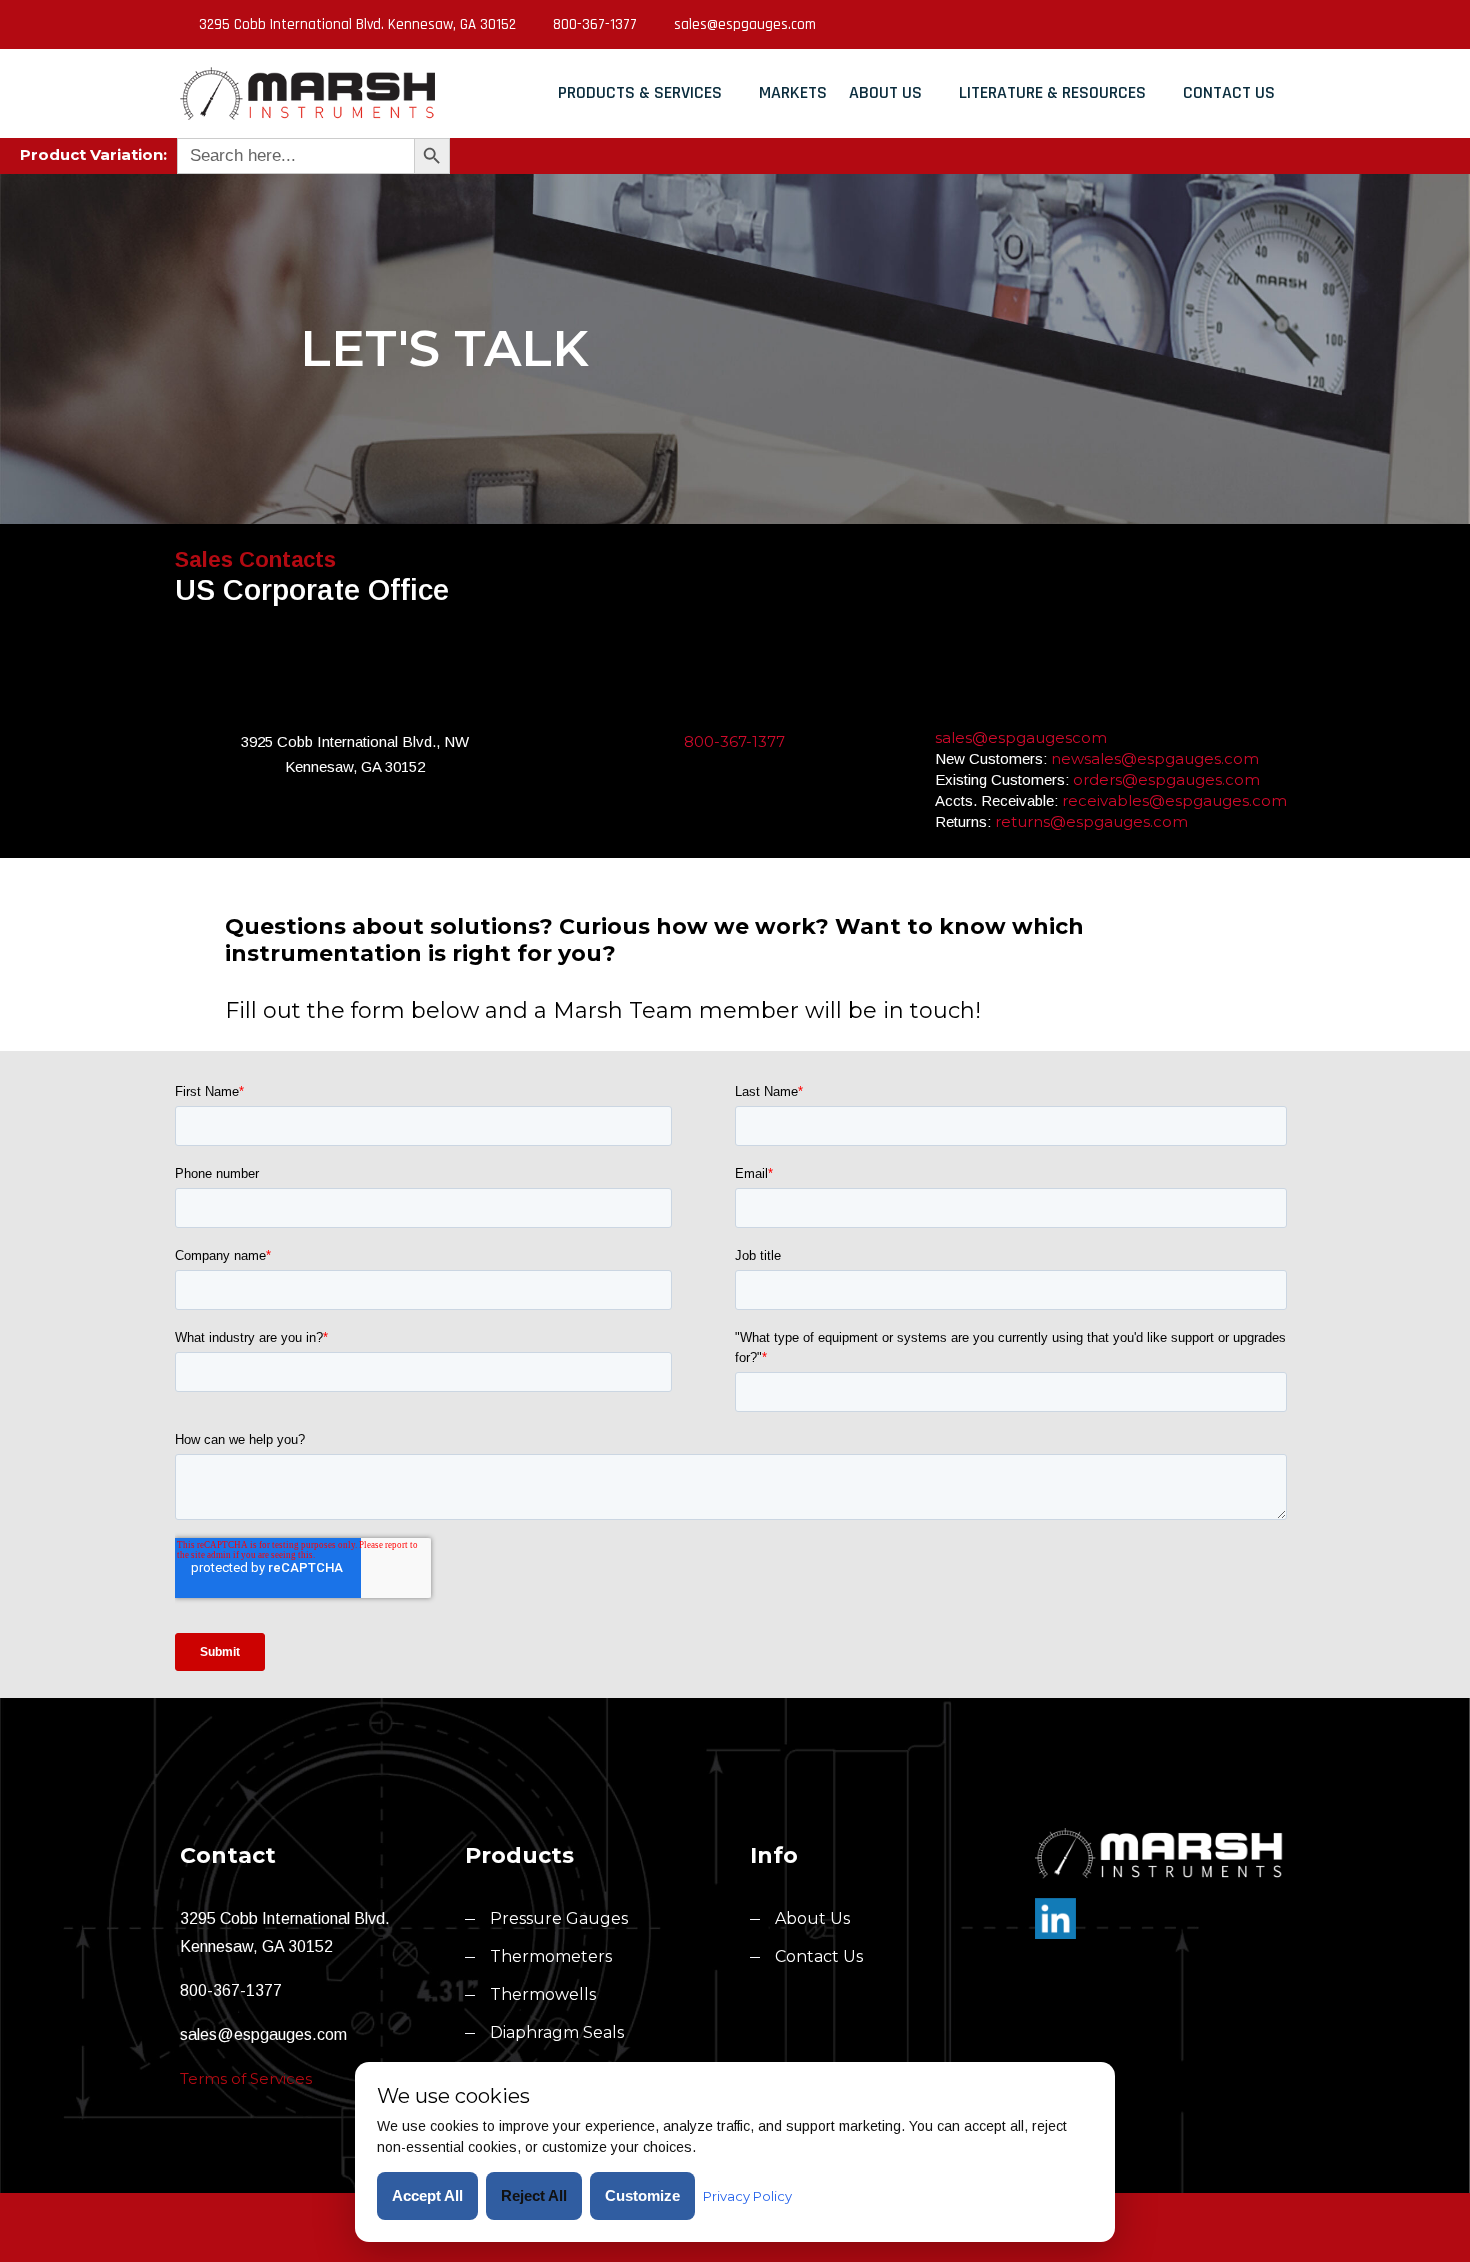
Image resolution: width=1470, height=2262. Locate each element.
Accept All (427, 2195)
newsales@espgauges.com (1155, 758)
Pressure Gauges (559, 1918)
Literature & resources (1052, 92)
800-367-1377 (595, 24)
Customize (642, 2195)
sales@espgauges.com (745, 24)
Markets (793, 92)
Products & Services (640, 92)
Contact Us (1229, 92)
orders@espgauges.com (1166, 779)
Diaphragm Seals (557, 2032)
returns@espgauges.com (1091, 821)
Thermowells (543, 1994)
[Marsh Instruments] (307, 93)
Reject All (534, 2195)
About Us (885, 92)
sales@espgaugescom (1021, 737)
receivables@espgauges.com (1174, 800)
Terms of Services (246, 2078)
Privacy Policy (747, 2196)
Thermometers (551, 1956)
